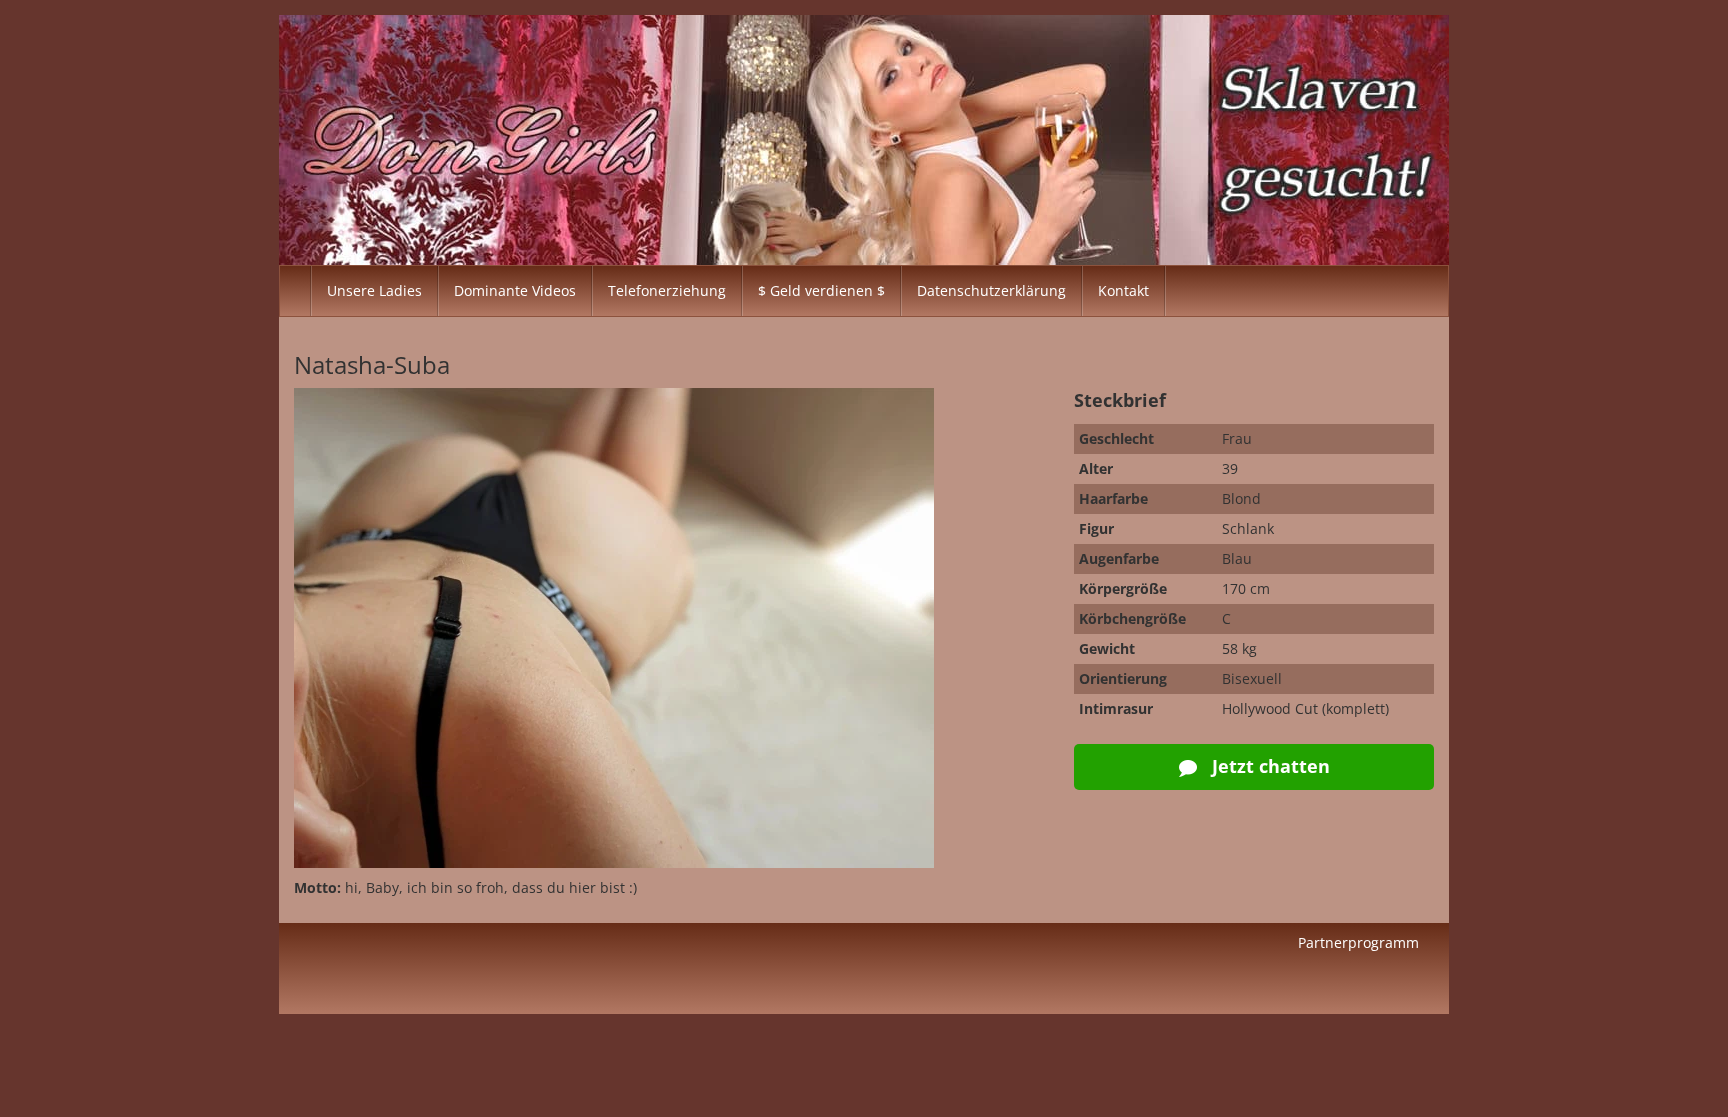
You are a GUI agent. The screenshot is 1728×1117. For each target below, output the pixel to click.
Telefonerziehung (667, 290)
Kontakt (1123, 290)
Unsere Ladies (374, 290)
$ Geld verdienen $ (821, 290)
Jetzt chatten (1268, 766)
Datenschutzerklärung (991, 290)
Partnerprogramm (1358, 942)
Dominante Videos (515, 290)
